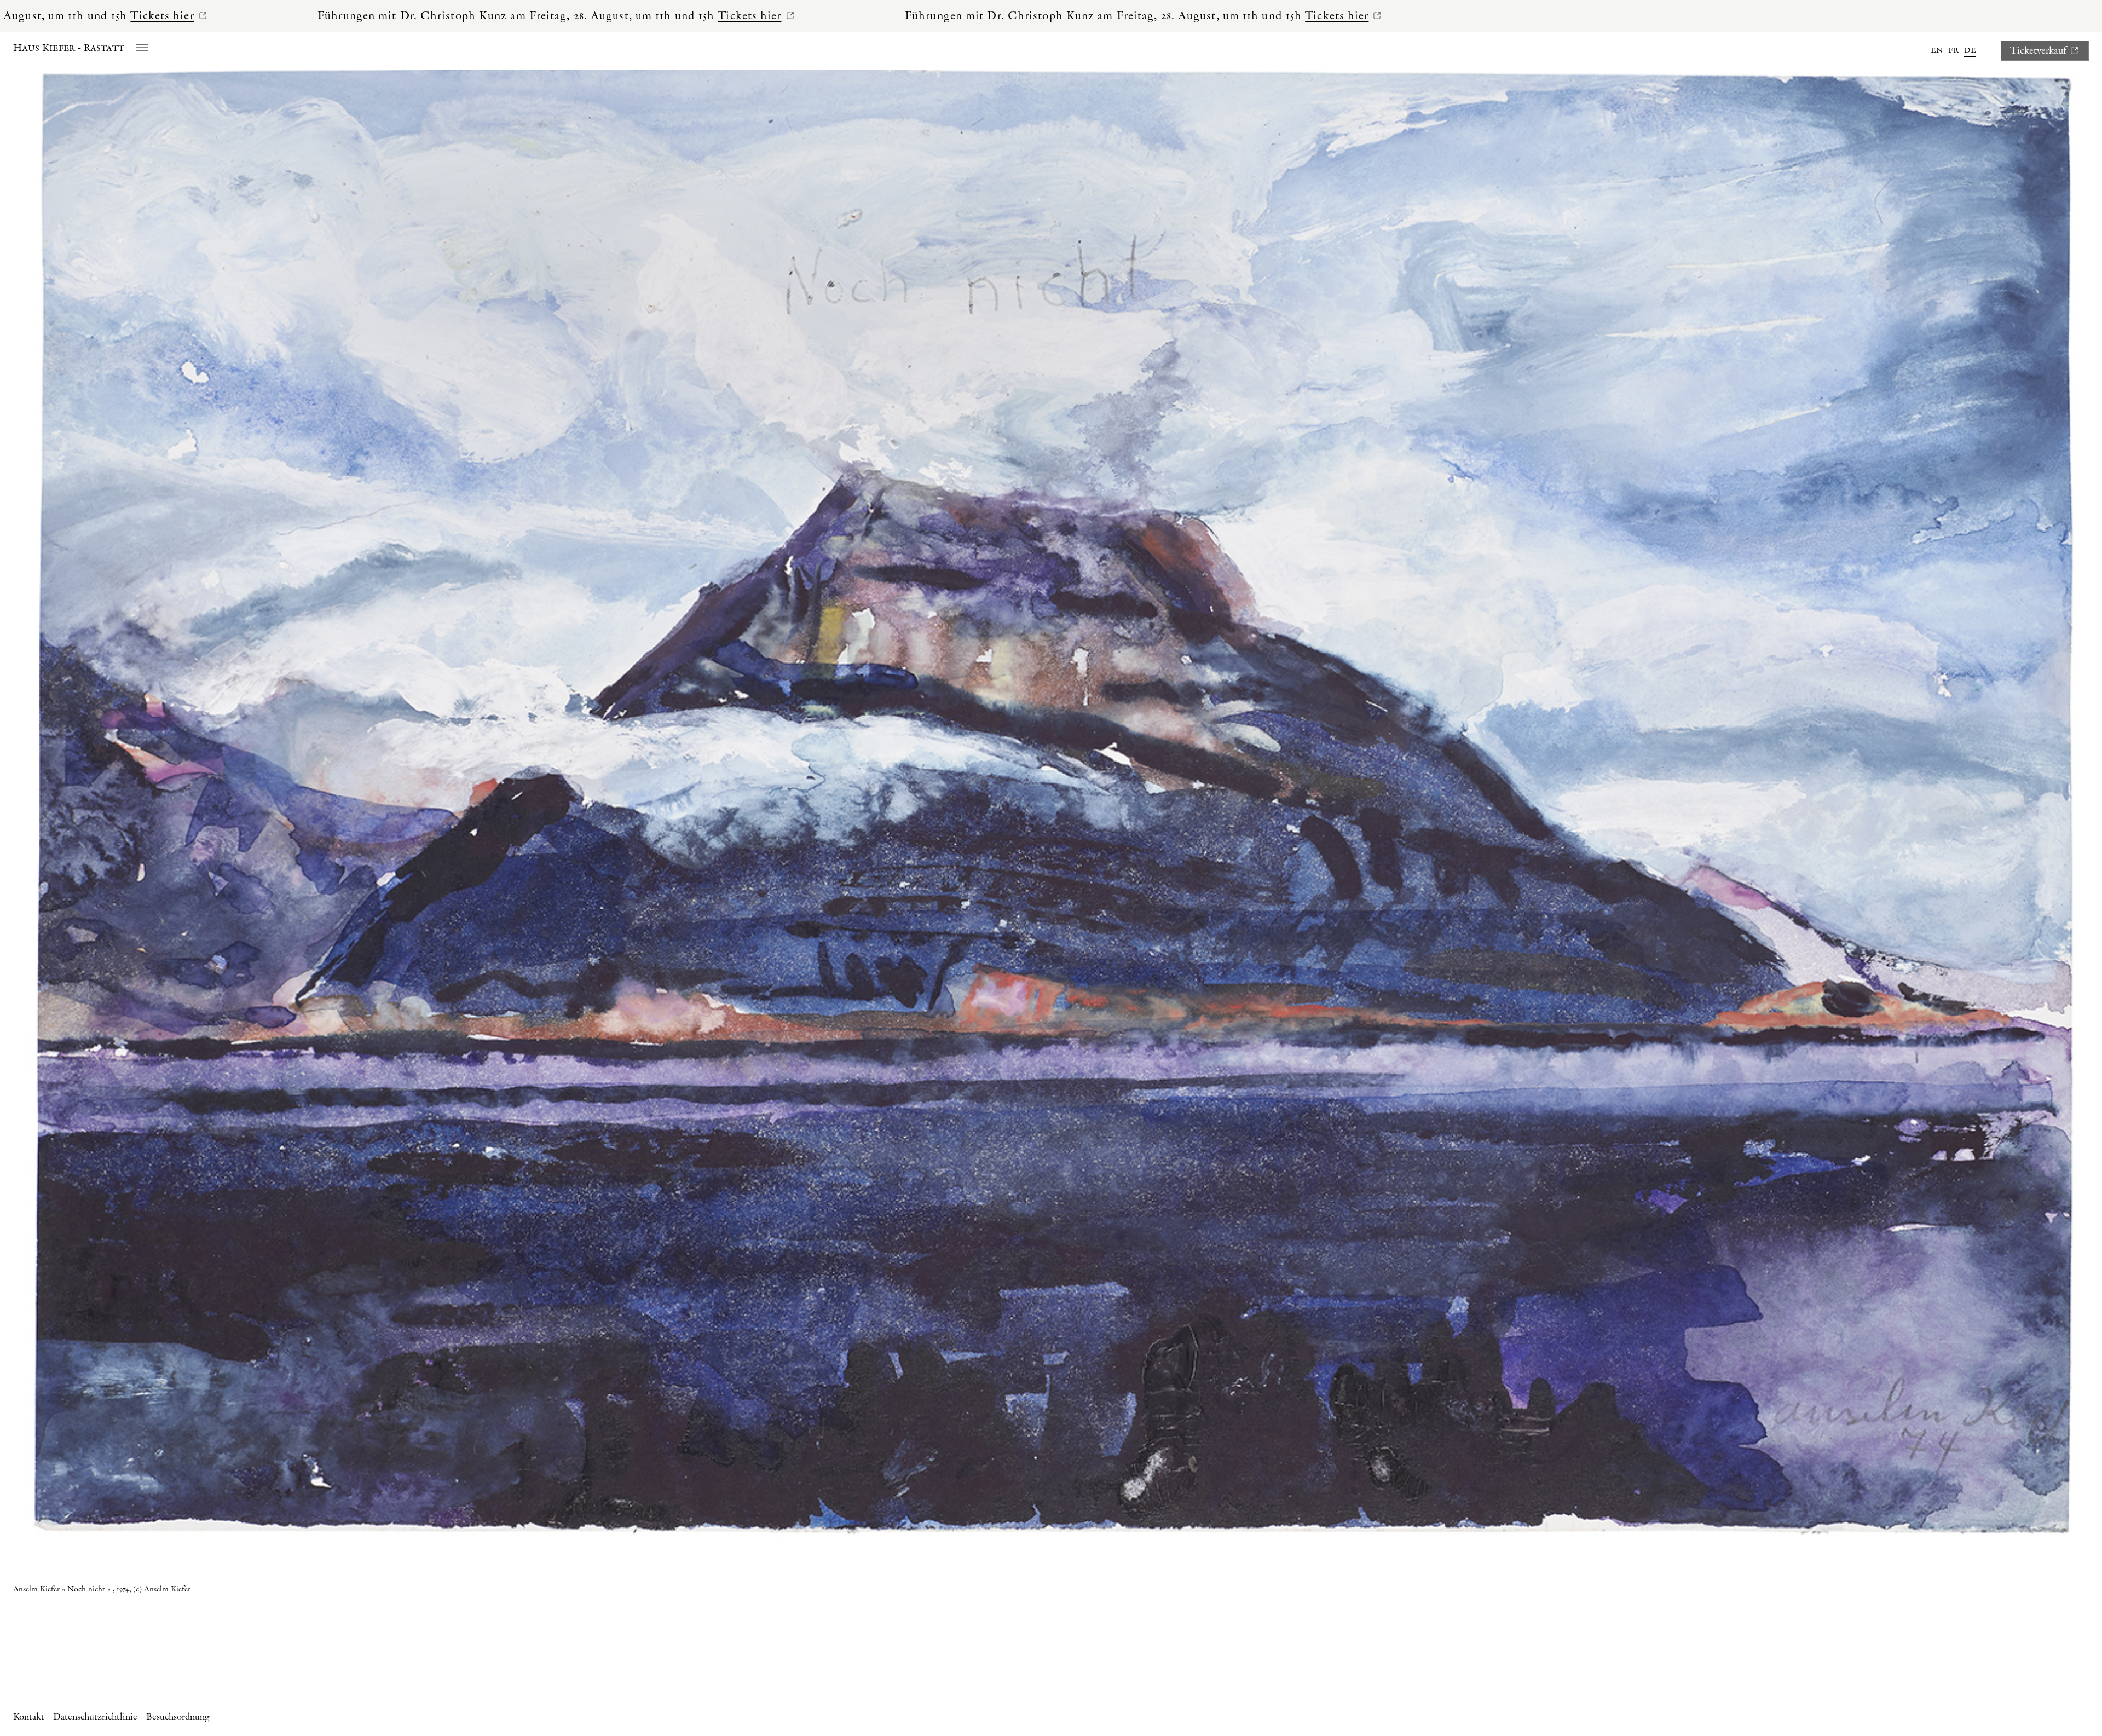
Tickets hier (238, 16)
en (1937, 50)
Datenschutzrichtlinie (95, 1717)
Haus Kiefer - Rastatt (69, 48)
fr (1953, 50)
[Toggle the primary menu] (142, 47)
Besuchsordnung (178, 1717)
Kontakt (29, 1717)
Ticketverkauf (2038, 51)
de (1970, 50)
